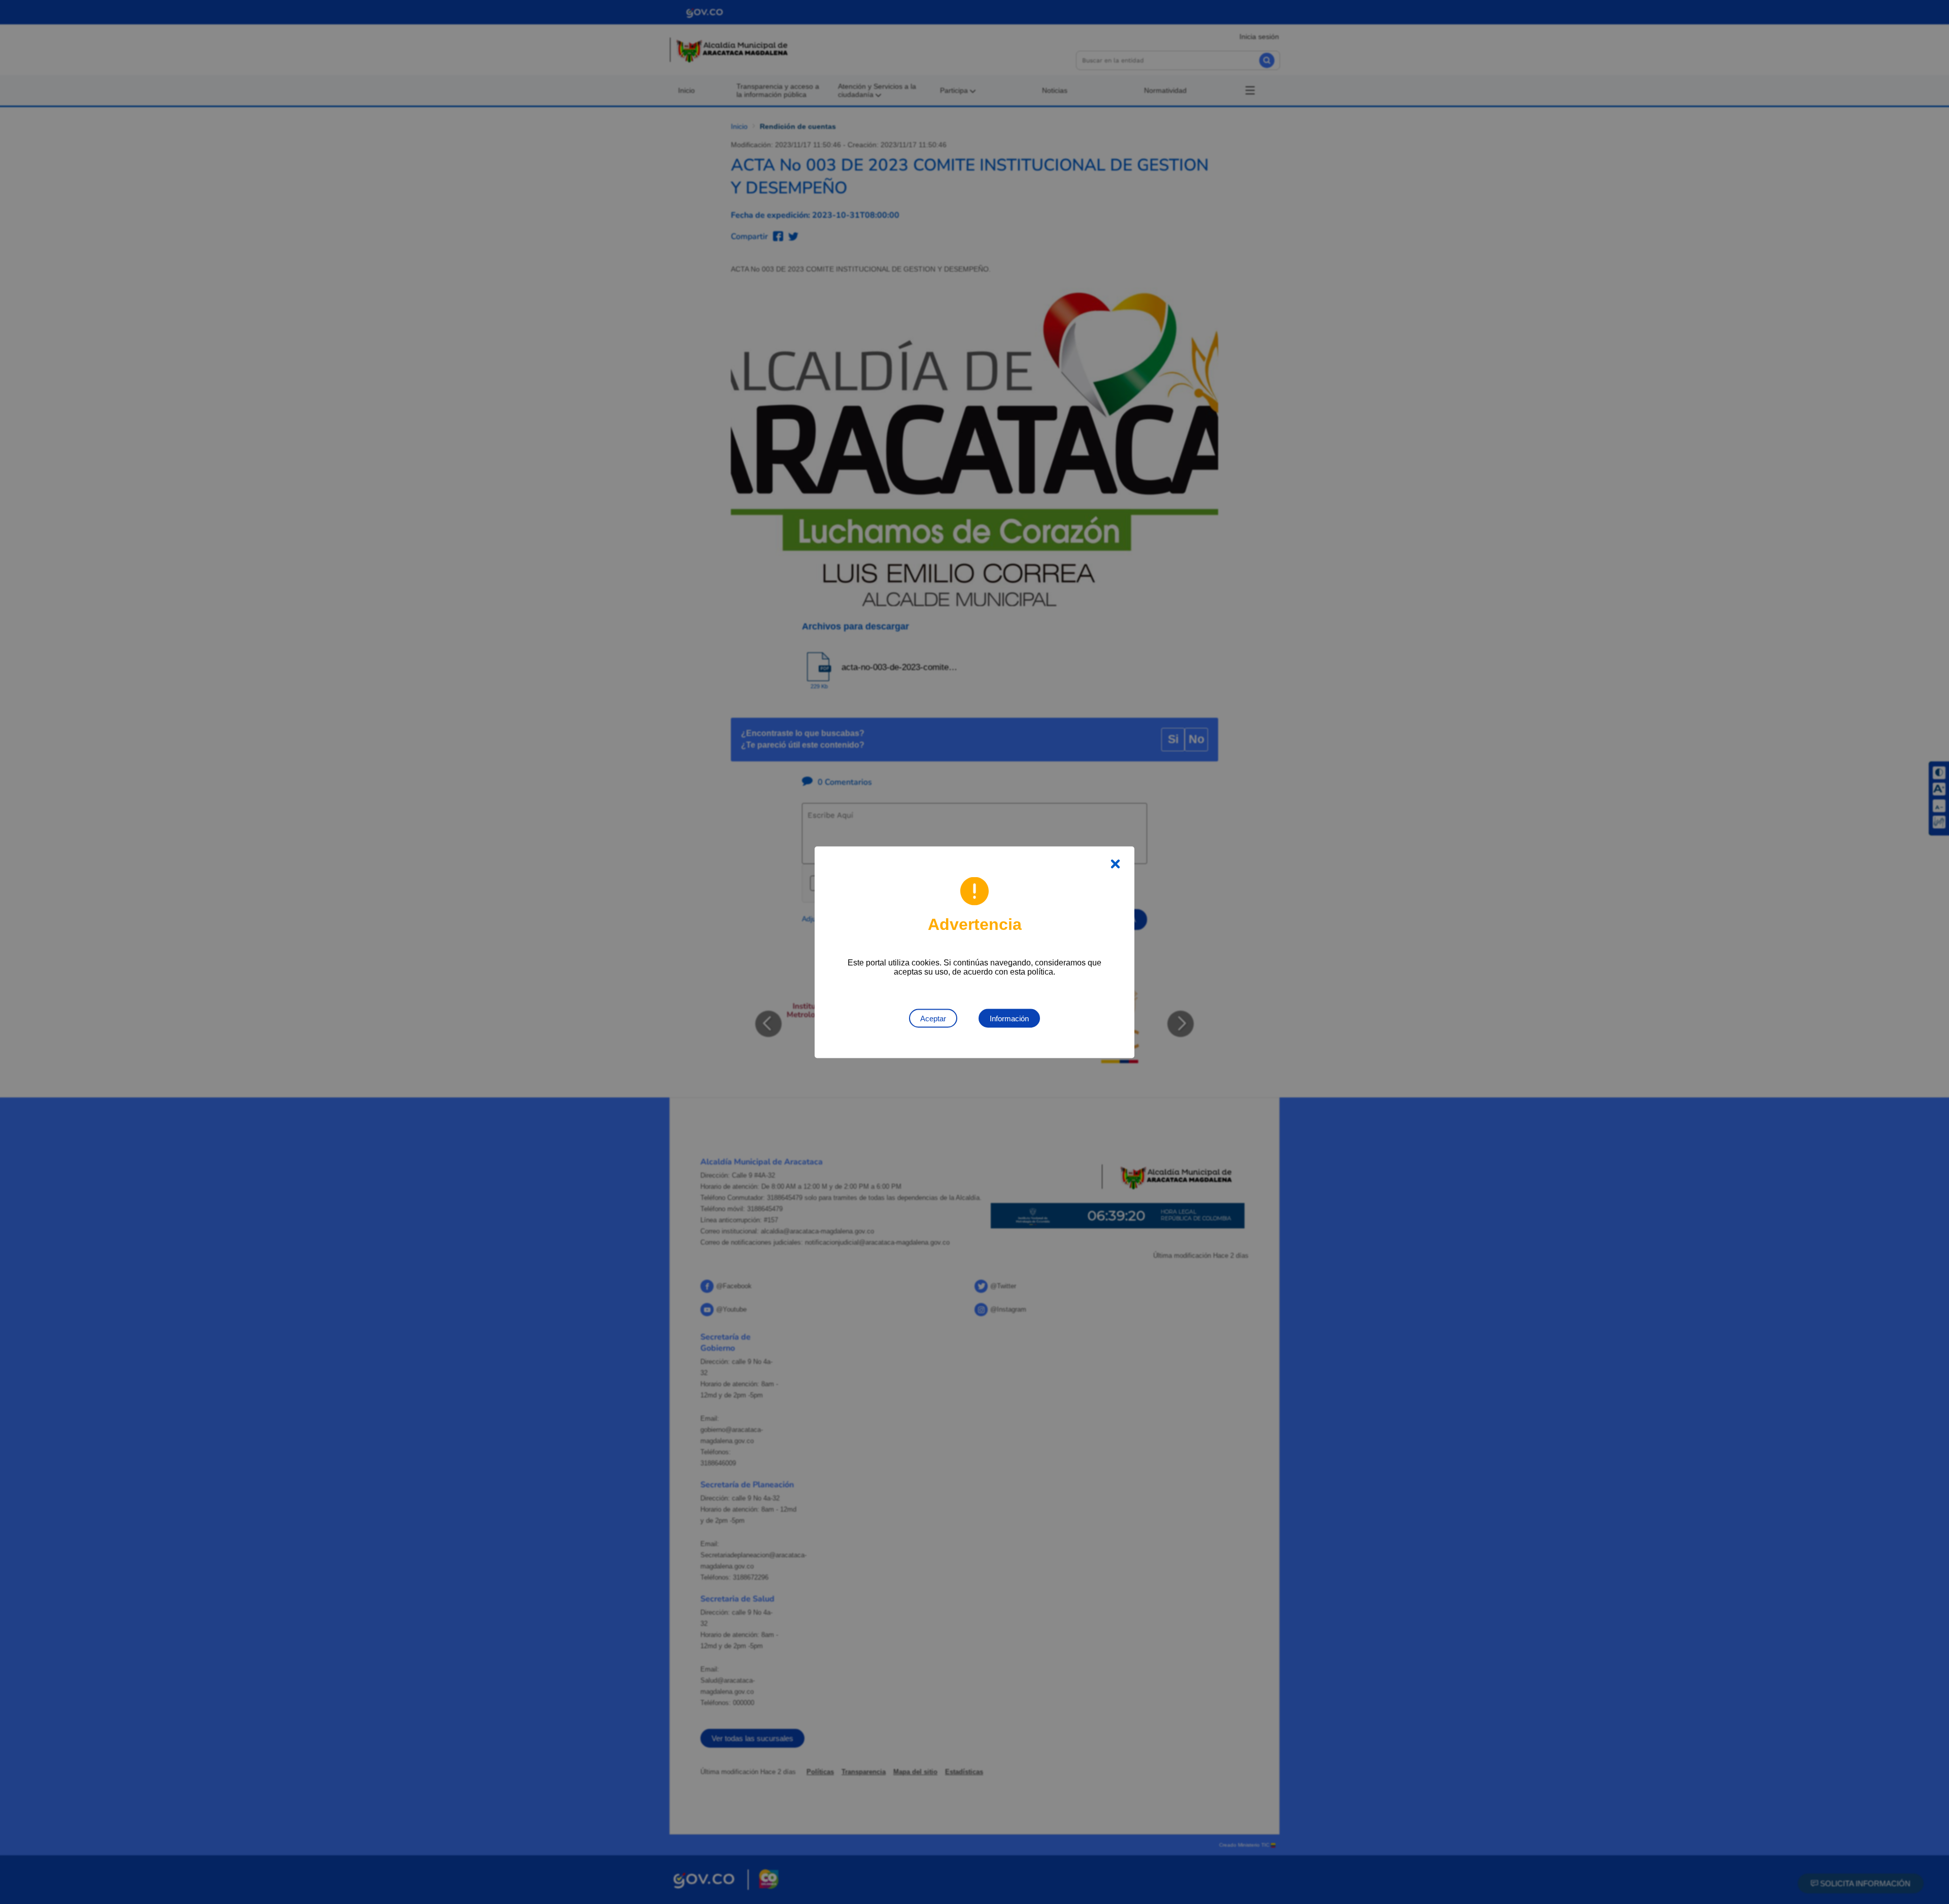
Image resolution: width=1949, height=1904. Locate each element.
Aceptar (933, 1018)
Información (1009, 1018)
